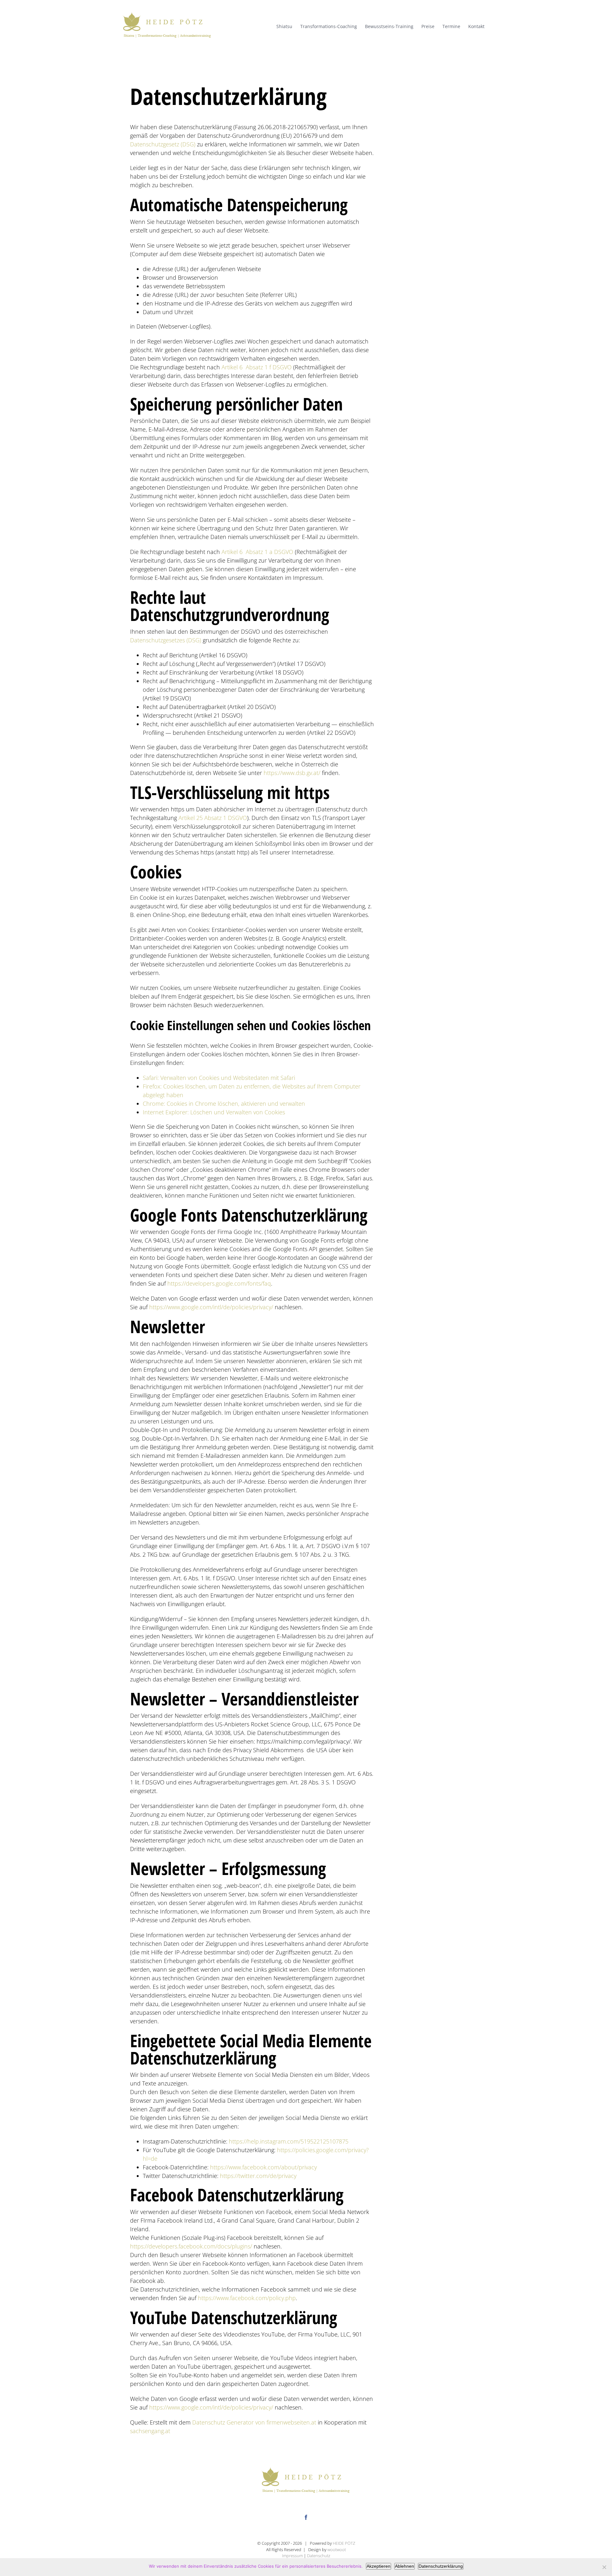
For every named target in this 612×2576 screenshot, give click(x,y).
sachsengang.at (150, 2431)
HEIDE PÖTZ (344, 2543)
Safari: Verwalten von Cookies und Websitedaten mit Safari (219, 1078)
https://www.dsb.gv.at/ (292, 773)
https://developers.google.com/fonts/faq (219, 1283)
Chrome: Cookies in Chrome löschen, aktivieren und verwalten (224, 1103)
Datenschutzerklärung (441, 2566)
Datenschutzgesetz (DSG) (163, 144)
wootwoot (337, 2550)
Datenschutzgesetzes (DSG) (166, 640)
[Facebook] (306, 2517)
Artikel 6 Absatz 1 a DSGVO (257, 552)
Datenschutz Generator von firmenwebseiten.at (254, 2422)
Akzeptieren (379, 2566)
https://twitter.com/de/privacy (258, 2176)
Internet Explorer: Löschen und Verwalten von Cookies (214, 1112)
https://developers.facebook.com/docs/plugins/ (191, 2246)
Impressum (292, 2556)
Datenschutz (319, 2556)
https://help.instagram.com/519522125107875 (289, 2141)
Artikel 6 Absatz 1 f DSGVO (257, 367)
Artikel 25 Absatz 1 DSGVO (213, 818)
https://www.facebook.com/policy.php (247, 2298)
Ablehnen (404, 2566)
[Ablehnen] (604, 2567)
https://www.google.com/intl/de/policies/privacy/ (211, 1307)
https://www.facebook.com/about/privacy (263, 2167)
